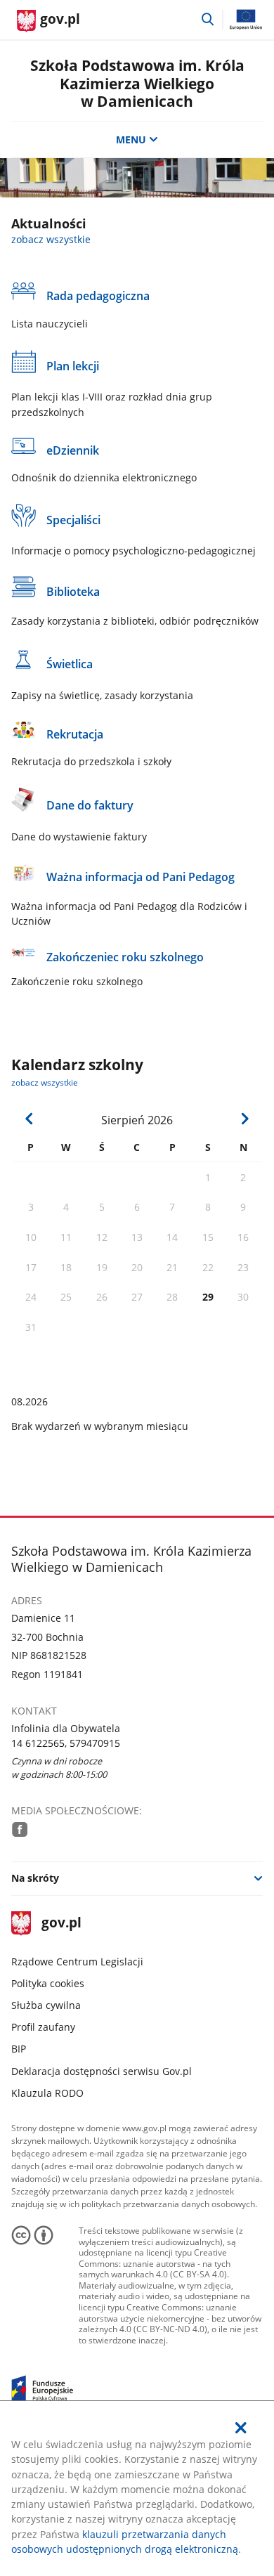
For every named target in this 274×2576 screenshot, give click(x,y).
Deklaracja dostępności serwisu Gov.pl (102, 2071)
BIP (19, 2049)
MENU (131, 139)
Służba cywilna (46, 2005)
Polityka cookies (48, 1983)
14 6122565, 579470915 (66, 1743)
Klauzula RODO (47, 2093)
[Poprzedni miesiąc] (30, 1119)
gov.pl (61, 1924)
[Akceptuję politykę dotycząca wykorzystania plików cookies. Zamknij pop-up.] (242, 2428)
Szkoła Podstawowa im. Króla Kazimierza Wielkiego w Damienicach (137, 83)
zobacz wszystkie (51, 239)
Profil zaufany (43, 2027)
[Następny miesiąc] (244, 1119)
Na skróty (35, 1878)
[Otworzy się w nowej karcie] (20, 1829)
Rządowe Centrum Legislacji (77, 1962)
